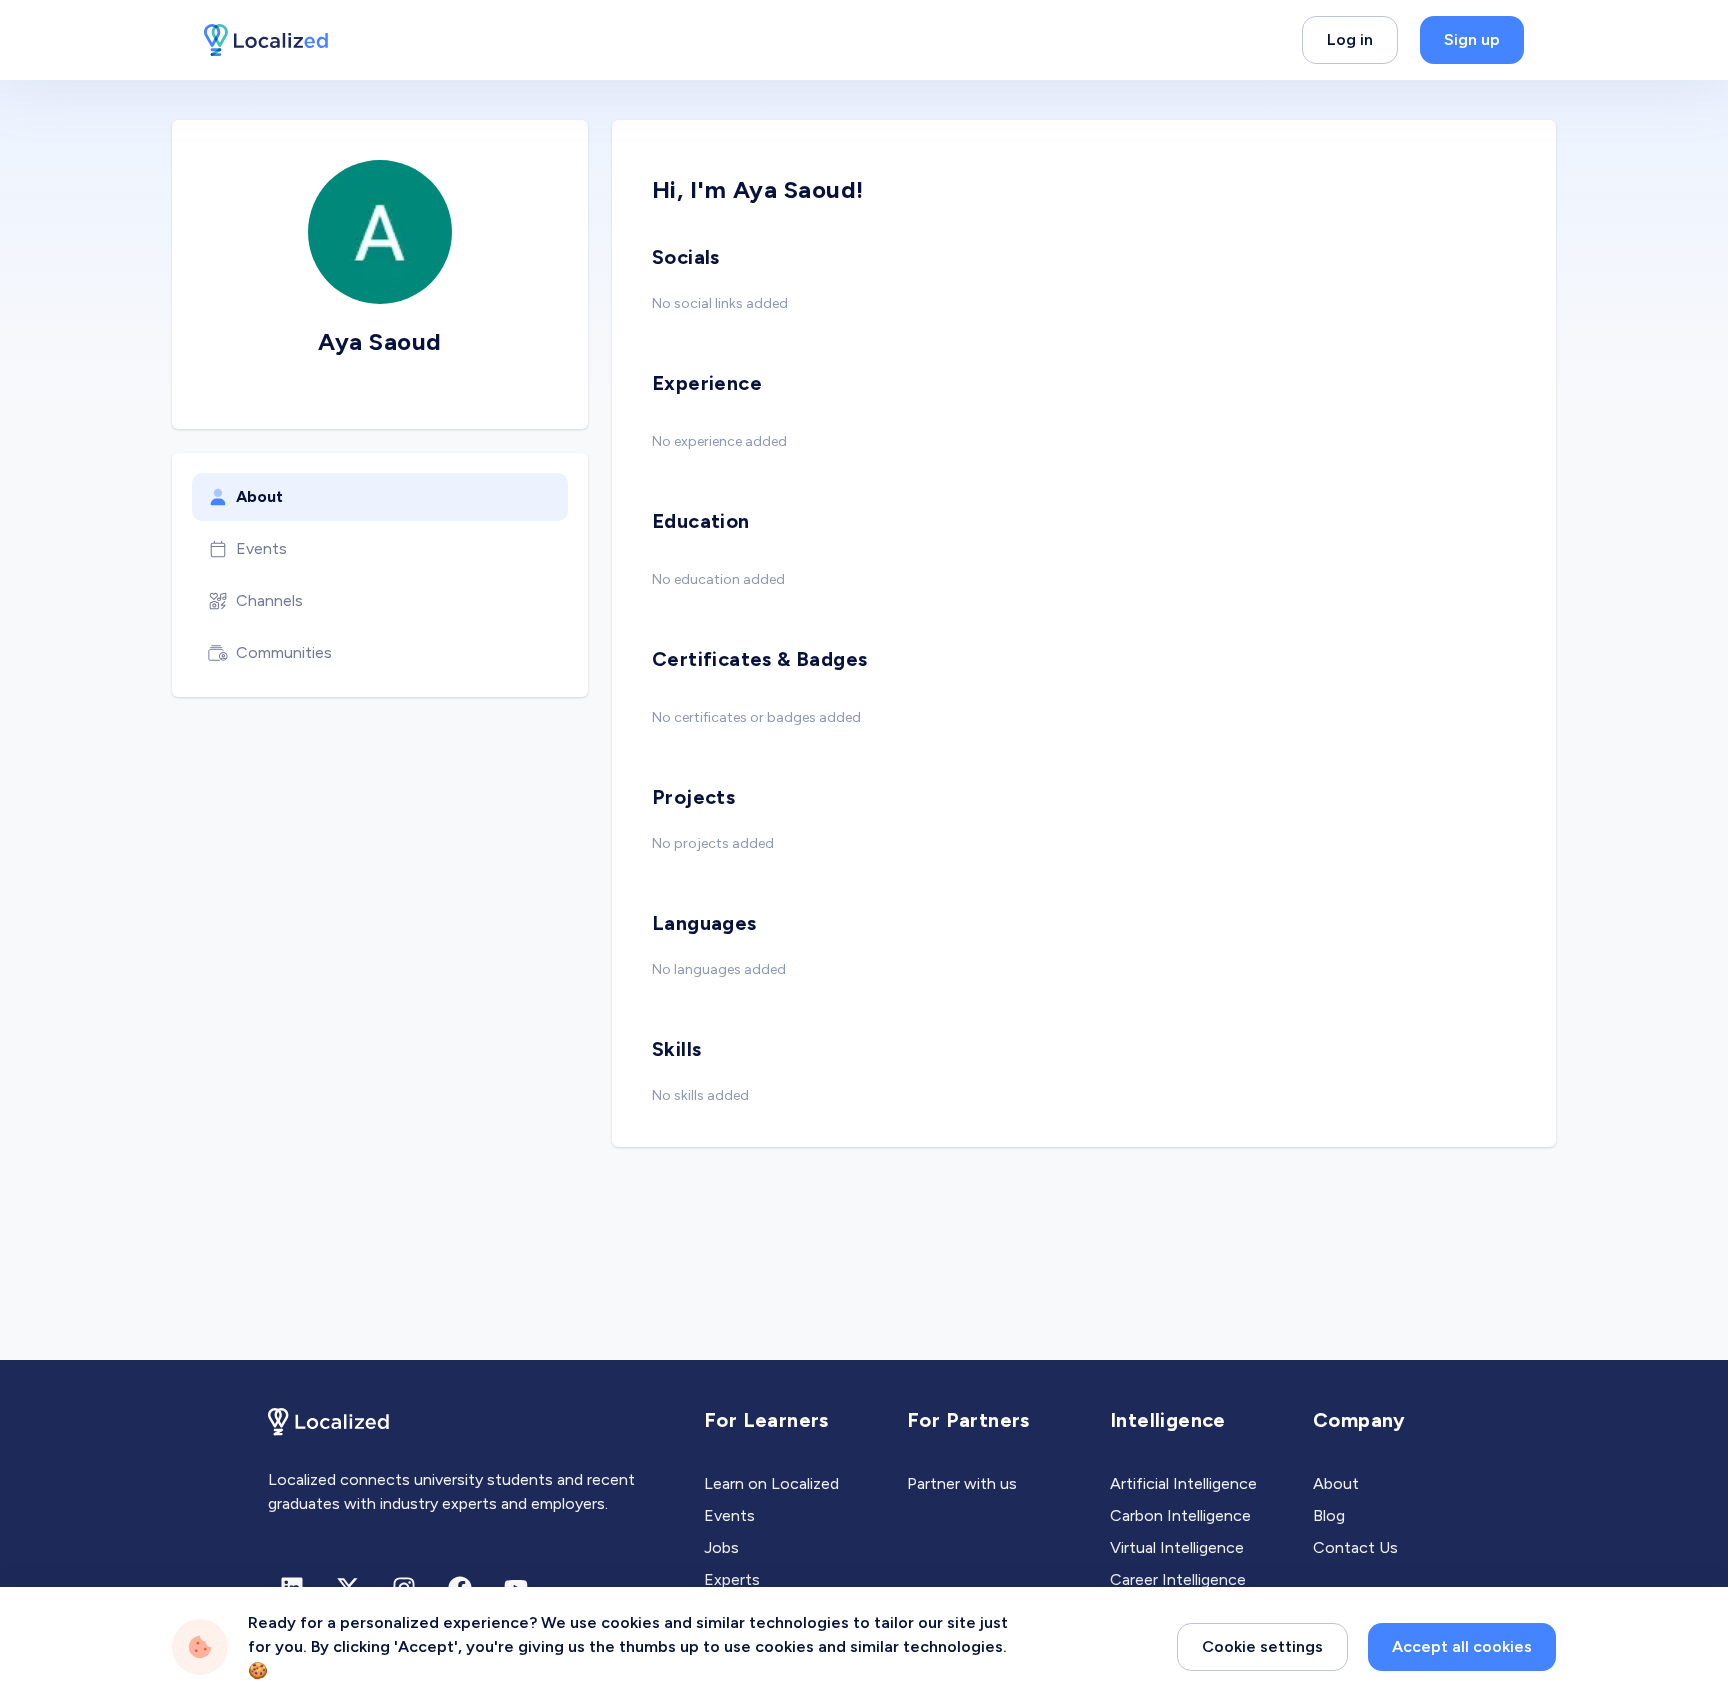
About (259, 496)
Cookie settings (1262, 1646)
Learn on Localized (771, 1483)
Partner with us (962, 1483)
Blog (1329, 1515)
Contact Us (1355, 1547)
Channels (269, 600)
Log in (1350, 39)
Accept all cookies (1462, 1646)
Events (261, 548)
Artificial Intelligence (1183, 1483)
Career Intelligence (1178, 1579)
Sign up (1472, 39)
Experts (732, 1579)
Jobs (721, 1547)
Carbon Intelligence (1180, 1515)
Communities (284, 652)
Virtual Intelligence (1177, 1547)
